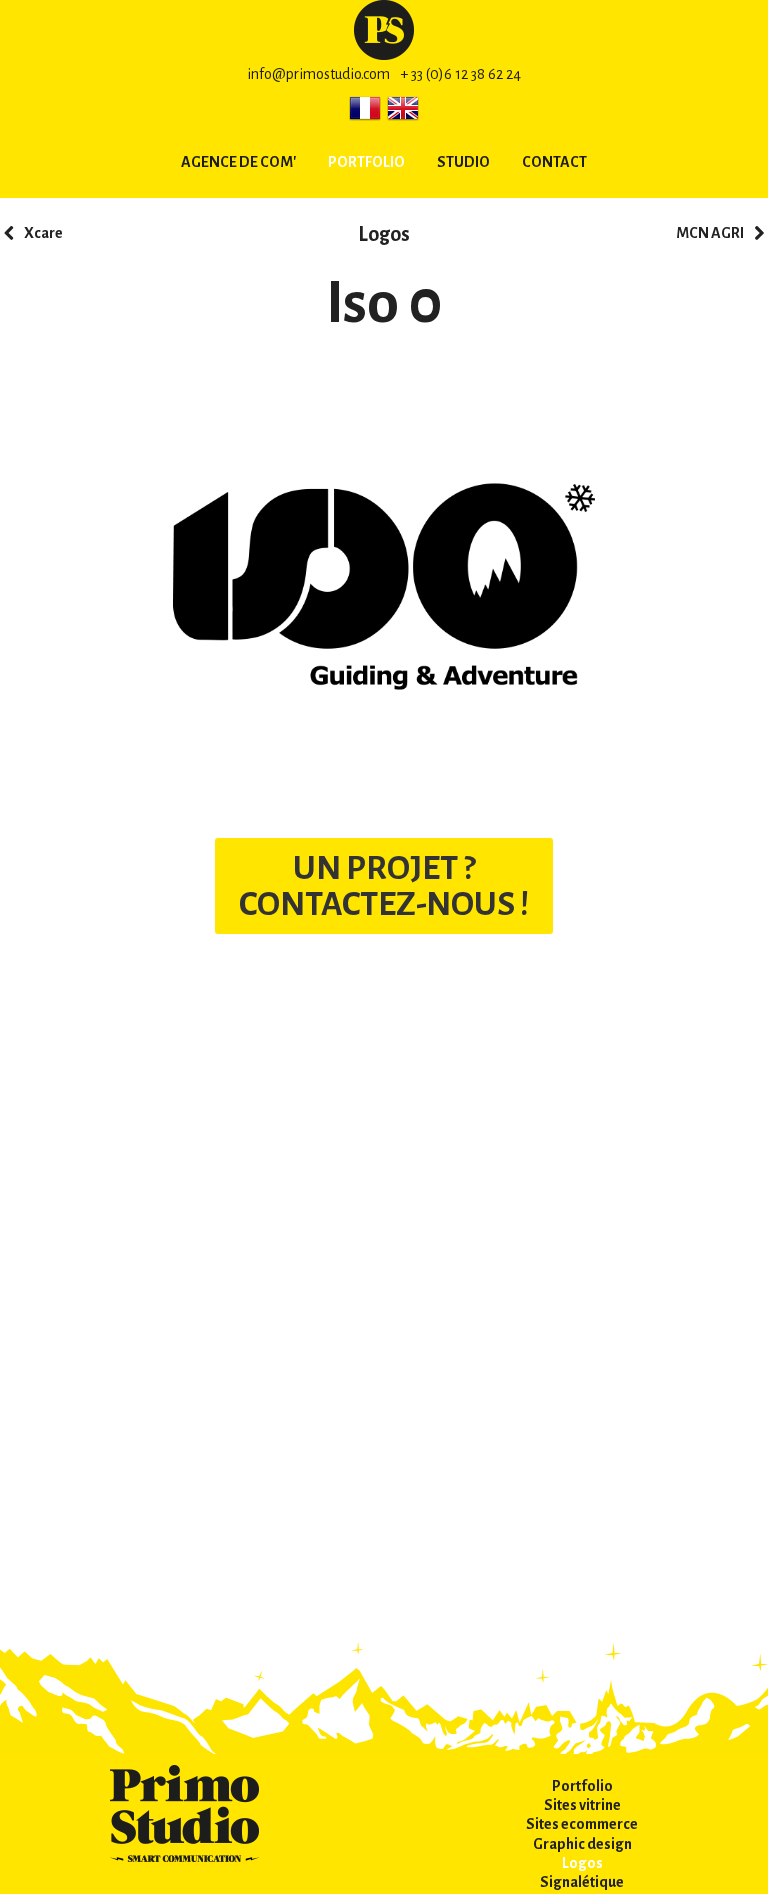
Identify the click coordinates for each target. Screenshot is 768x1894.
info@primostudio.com (318, 74)
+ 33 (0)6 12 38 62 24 (460, 74)
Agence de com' (238, 162)
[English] (403, 108)
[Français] (365, 108)
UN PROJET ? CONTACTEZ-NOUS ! (384, 886)
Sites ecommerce (582, 1824)
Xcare (43, 233)
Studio (463, 162)
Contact (554, 162)
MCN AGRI (710, 233)
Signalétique (582, 1882)
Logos (384, 234)
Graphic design (582, 1844)
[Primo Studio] (384, 29)
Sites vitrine (582, 1805)
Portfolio (366, 162)
